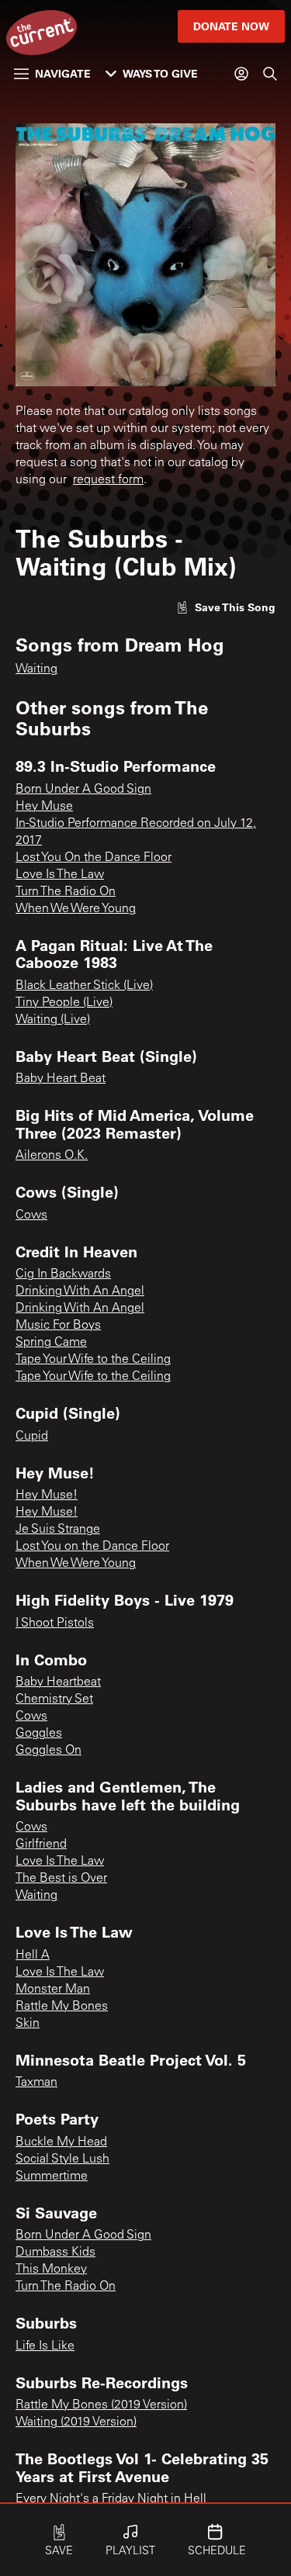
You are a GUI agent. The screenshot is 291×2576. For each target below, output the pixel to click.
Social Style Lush (62, 2159)
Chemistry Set (54, 1699)
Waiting (36, 669)
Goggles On (48, 1751)
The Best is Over (61, 1879)
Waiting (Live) (53, 1020)
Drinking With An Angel (80, 1291)
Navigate (63, 73)
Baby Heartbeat (58, 1682)
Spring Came (51, 1343)
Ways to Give (160, 73)
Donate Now (231, 26)
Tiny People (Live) (64, 1003)
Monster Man (53, 1990)
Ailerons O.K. (52, 1156)
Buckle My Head (61, 2142)
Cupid (32, 1437)
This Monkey (51, 2270)
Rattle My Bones (62, 2007)
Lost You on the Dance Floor (92, 1547)
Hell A (33, 1955)
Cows (31, 1215)
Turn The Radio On (66, 892)
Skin (28, 2024)
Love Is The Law (60, 875)
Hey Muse (44, 807)
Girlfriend (41, 1845)
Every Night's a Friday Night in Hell (111, 2499)
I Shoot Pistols (55, 1623)
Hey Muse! (47, 1495)
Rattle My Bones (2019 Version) (101, 2405)
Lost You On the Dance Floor (94, 858)
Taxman (36, 2083)
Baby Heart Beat (61, 1079)
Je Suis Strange (58, 1530)
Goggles (39, 1734)
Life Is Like (45, 2346)
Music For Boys (58, 1326)
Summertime (52, 2177)
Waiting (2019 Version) (76, 2422)
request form (108, 480)
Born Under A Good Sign (83, 790)
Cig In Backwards (63, 1274)
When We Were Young (76, 909)
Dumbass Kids (55, 2253)
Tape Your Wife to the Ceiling (93, 1360)
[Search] (270, 74)
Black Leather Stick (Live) (84, 986)
